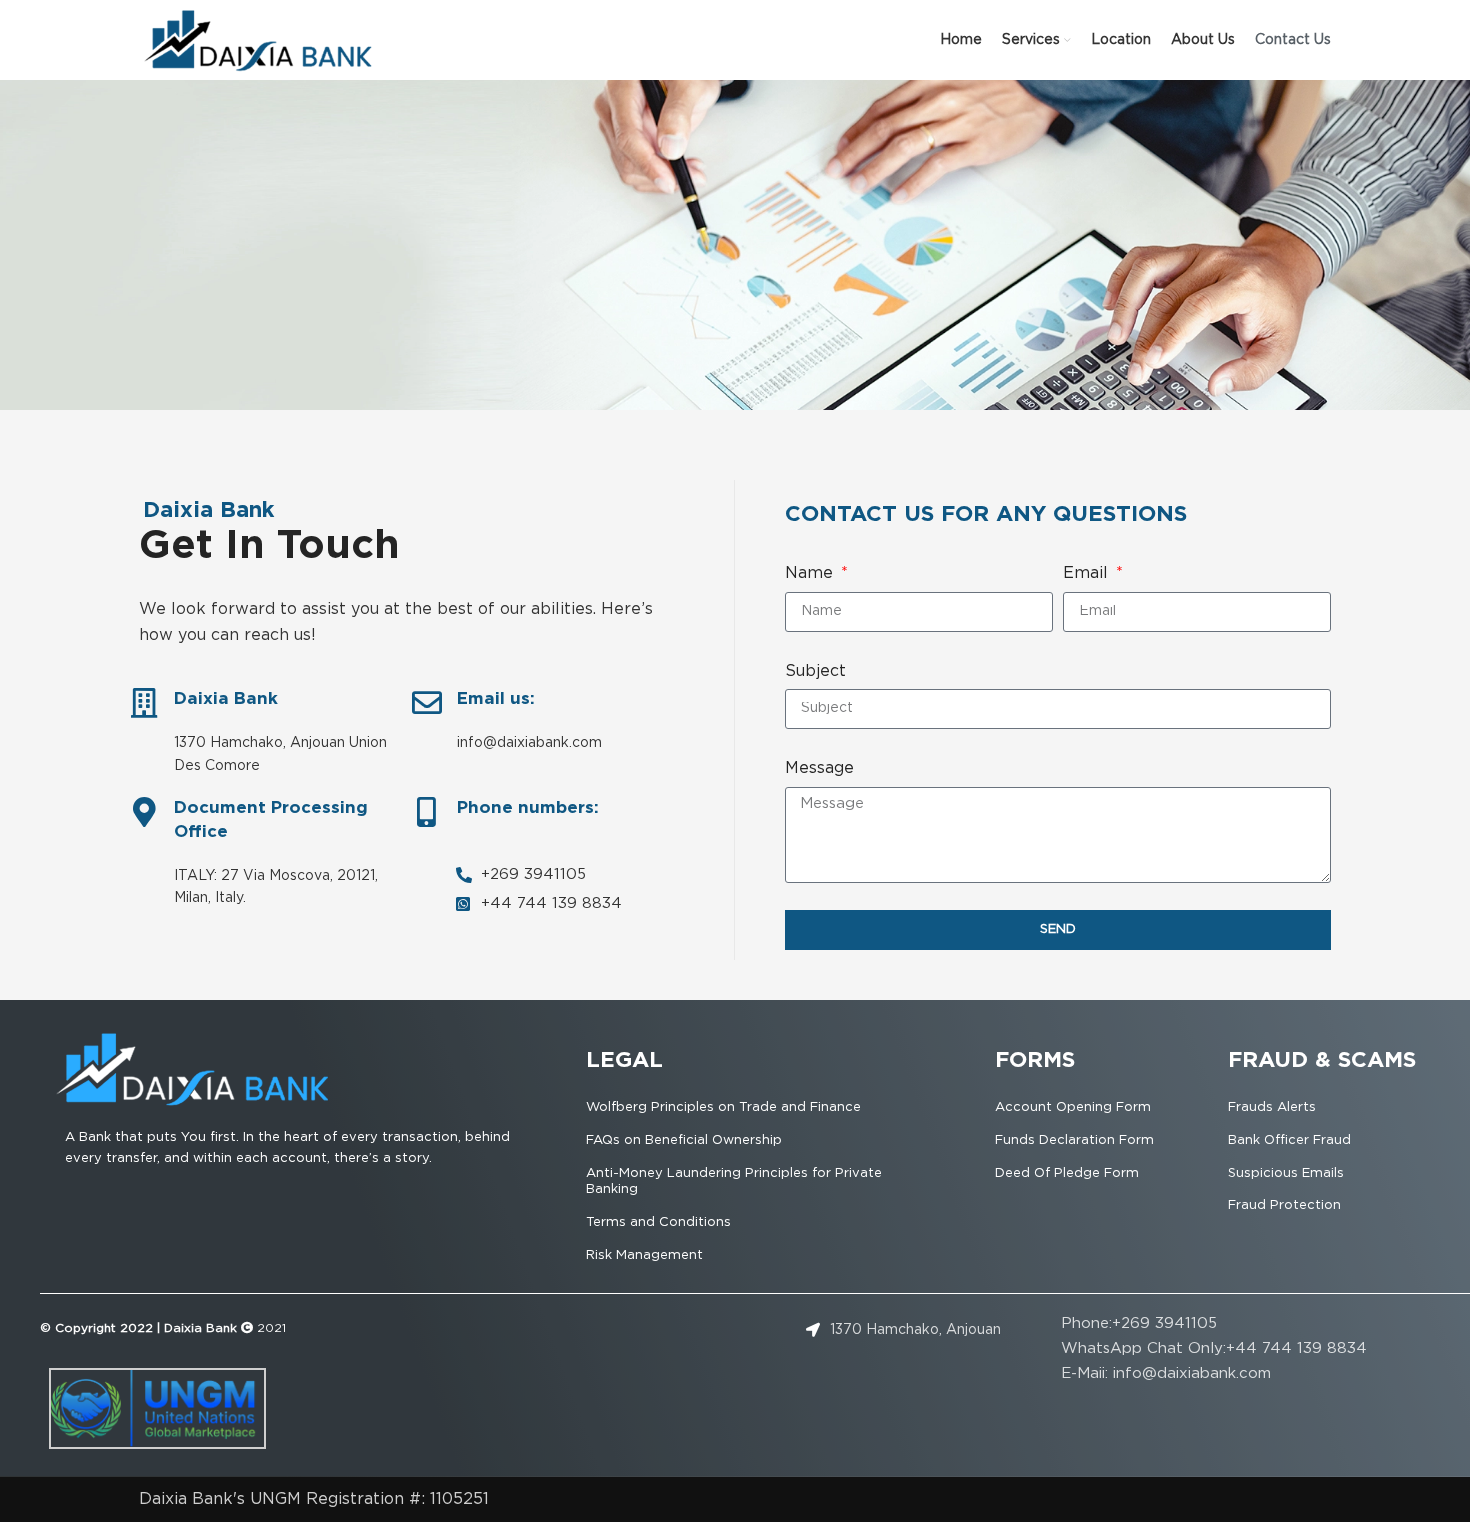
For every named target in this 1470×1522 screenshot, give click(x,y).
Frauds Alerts (1272, 1107)
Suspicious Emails (1286, 1173)
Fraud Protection (1284, 1205)
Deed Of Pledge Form (1067, 1173)
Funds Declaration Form (1074, 1140)
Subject (815, 671)
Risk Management (644, 1255)
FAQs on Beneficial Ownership (684, 1140)
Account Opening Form (1073, 1107)
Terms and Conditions (658, 1222)
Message (819, 768)
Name (811, 573)
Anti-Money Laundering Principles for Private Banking (734, 1182)
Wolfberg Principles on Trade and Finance (723, 1107)
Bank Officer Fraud (1289, 1140)
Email (1088, 573)
